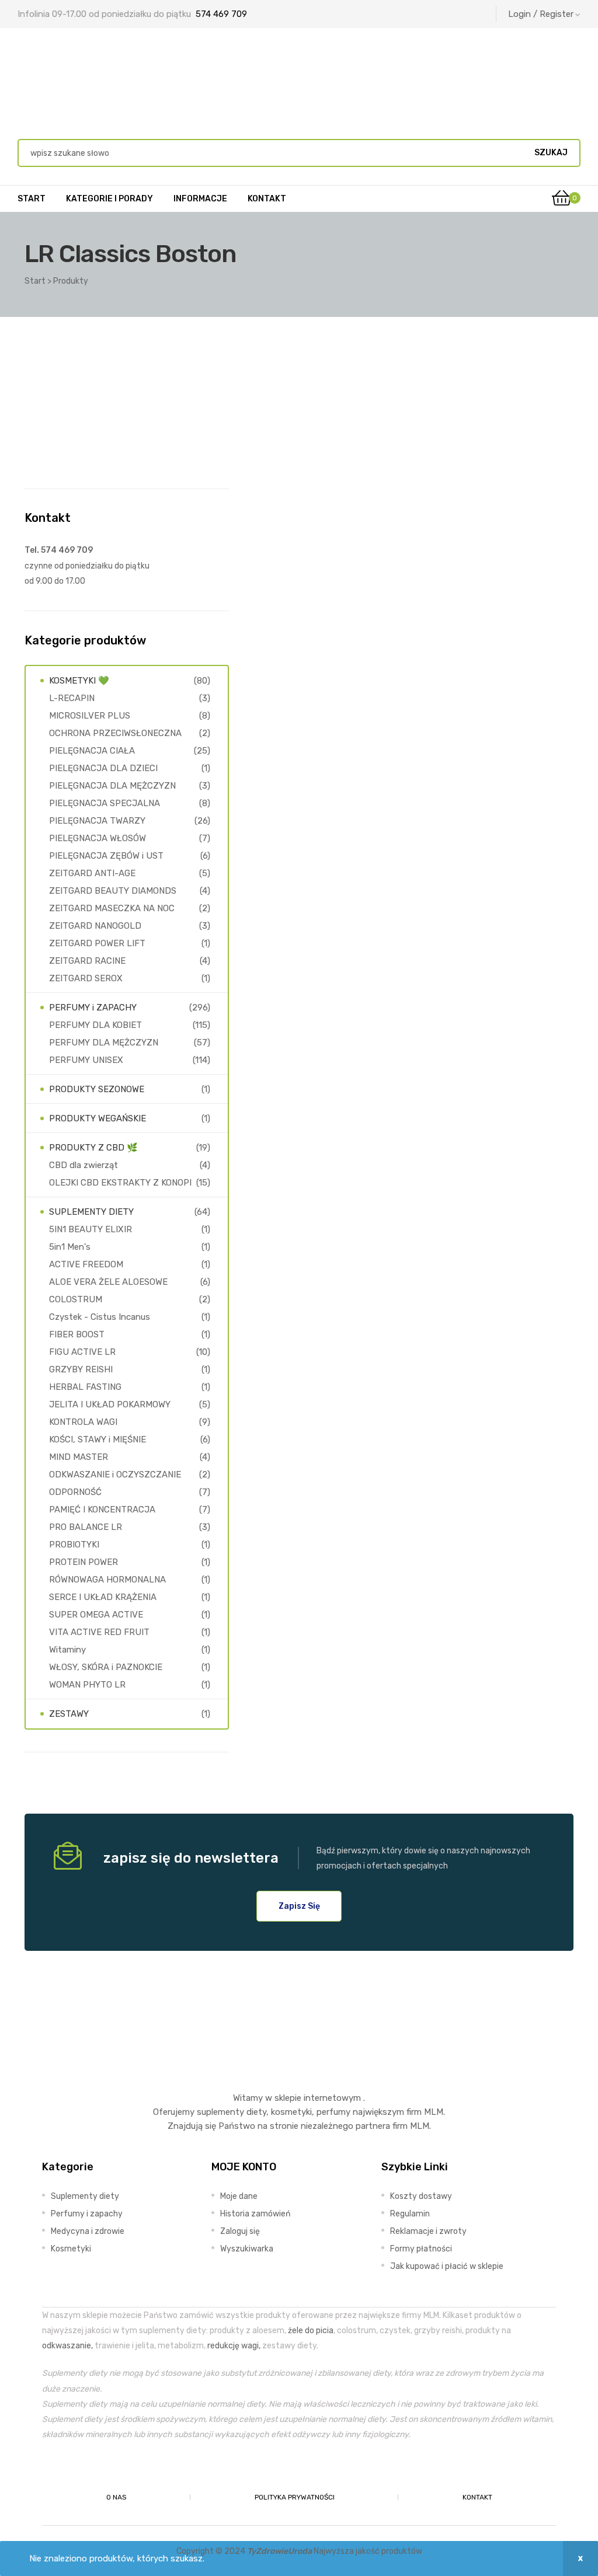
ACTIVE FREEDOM (86, 1264)
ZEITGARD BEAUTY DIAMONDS (113, 891)
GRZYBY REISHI (81, 1369)
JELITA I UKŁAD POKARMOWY (110, 1404)
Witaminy (67, 1650)
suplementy (220, 2112)
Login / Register (541, 14)
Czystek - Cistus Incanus (100, 1317)
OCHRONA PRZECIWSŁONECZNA (115, 733)
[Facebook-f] (272, 2470)
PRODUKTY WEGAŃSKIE (98, 1118)
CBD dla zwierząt (84, 1165)
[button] (299, 1906)
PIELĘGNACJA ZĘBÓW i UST (106, 856)
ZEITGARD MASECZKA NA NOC (112, 908)
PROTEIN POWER (84, 1562)
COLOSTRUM (76, 1299)
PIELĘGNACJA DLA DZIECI (103, 768)
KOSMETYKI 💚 (79, 681)
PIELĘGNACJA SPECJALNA (105, 803)
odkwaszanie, (67, 2345)
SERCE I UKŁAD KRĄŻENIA (103, 1597)
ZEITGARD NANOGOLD (95, 926)
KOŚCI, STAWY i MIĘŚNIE (98, 1439)
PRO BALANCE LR (86, 1527)
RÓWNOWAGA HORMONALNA (107, 1580)
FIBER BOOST (77, 1334)
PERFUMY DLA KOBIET (95, 1025)
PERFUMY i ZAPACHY (93, 1008)
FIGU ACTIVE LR (82, 1352)
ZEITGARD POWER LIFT (97, 943)
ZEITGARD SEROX (86, 978)
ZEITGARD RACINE (87, 961)
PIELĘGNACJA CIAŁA (92, 751)
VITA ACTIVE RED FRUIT (99, 1632)
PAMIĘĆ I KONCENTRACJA (102, 1510)
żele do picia (311, 2330)
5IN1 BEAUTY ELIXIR (91, 1229)
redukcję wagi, (234, 2345)
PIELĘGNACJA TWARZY (97, 821)
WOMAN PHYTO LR (87, 1685)
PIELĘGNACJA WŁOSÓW (98, 838)
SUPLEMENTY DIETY (91, 1212)
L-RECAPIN (72, 698)
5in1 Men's (70, 1247)
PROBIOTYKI (74, 1545)
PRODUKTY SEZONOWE (97, 1089)
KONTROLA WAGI (83, 1422)
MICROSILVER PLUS (90, 716)
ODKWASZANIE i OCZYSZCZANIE (115, 1475)
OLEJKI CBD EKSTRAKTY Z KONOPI (120, 1183)
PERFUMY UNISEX (86, 1060)
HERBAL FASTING (85, 1387)
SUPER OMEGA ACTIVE (96, 1615)
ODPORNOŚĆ (75, 1492)
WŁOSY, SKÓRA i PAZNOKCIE (106, 1667)
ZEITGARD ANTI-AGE (92, 873)
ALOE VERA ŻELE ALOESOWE (108, 1282)
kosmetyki (291, 2112)
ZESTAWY (69, 1714)
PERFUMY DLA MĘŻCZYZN (104, 1043)
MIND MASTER (79, 1457)
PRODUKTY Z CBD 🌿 (93, 1148)
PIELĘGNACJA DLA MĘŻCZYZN (112, 786)
